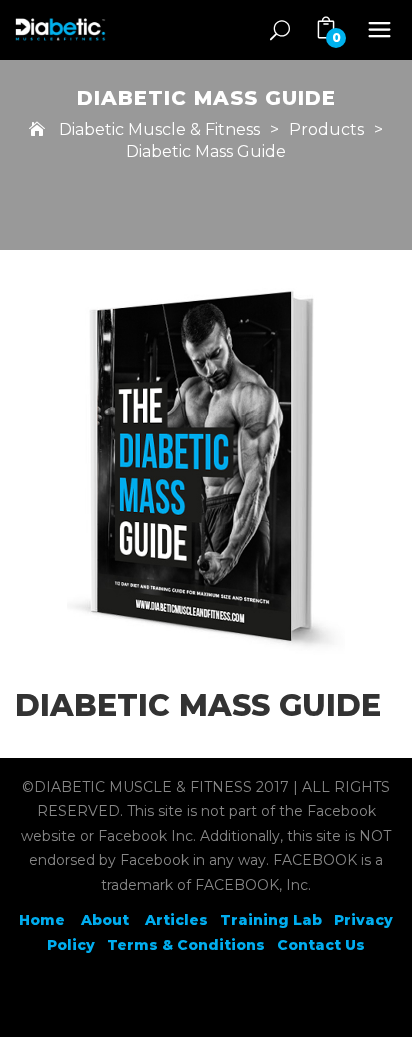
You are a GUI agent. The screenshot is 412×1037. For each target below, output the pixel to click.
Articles (176, 920)
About (107, 920)
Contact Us (321, 945)
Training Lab (271, 920)
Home (42, 920)
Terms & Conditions (186, 945)
